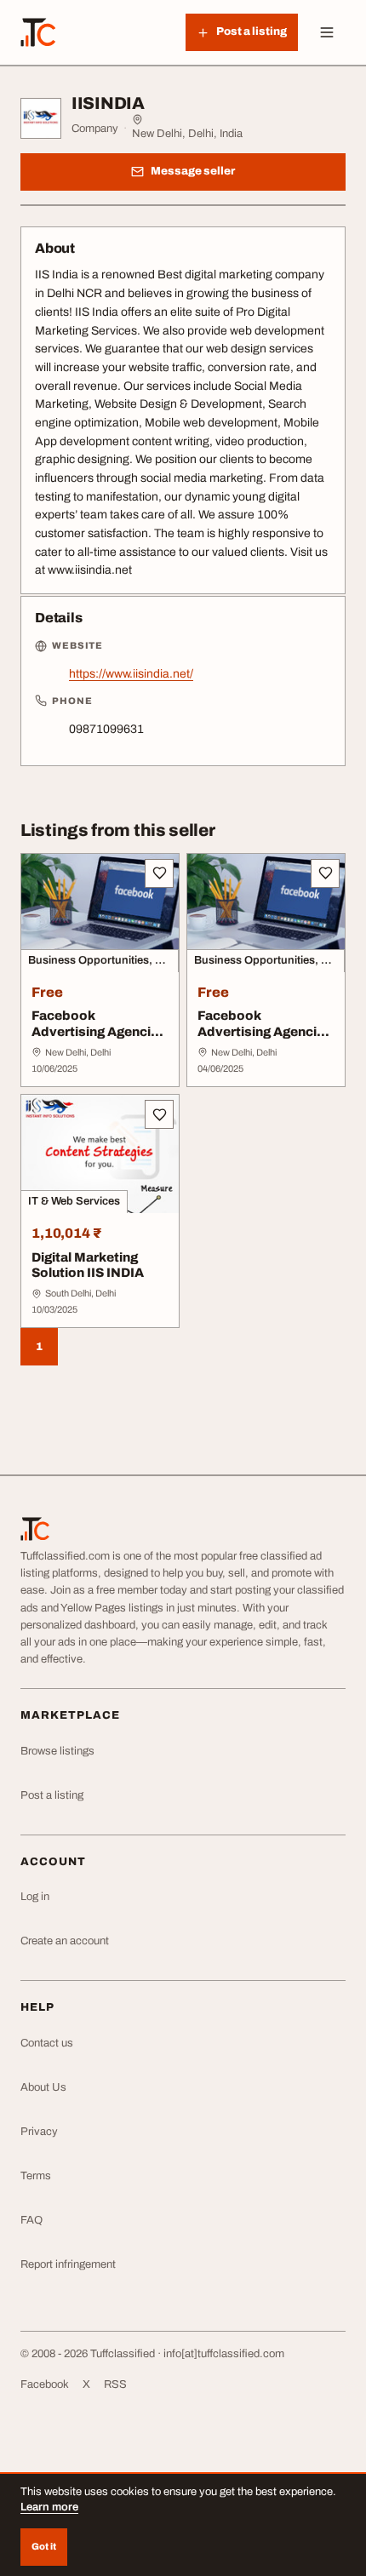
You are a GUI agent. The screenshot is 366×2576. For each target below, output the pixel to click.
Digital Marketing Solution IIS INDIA (88, 1265)
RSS (115, 2384)
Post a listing (52, 1795)
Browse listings (57, 1751)
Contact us (47, 2043)
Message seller (193, 171)
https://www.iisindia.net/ (131, 674)
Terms (36, 2176)
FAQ (31, 2220)
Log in (35, 1897)
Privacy (39, 2132)
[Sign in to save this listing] (159, 873)
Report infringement (68, 2264)
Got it (44, 2546)
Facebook (45, 2384)
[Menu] (327, 32)
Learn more (49, 2507)
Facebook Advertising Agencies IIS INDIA (99, 1032)
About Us (43, 2087)
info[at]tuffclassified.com (224, 2354)
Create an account (65, 1941)
